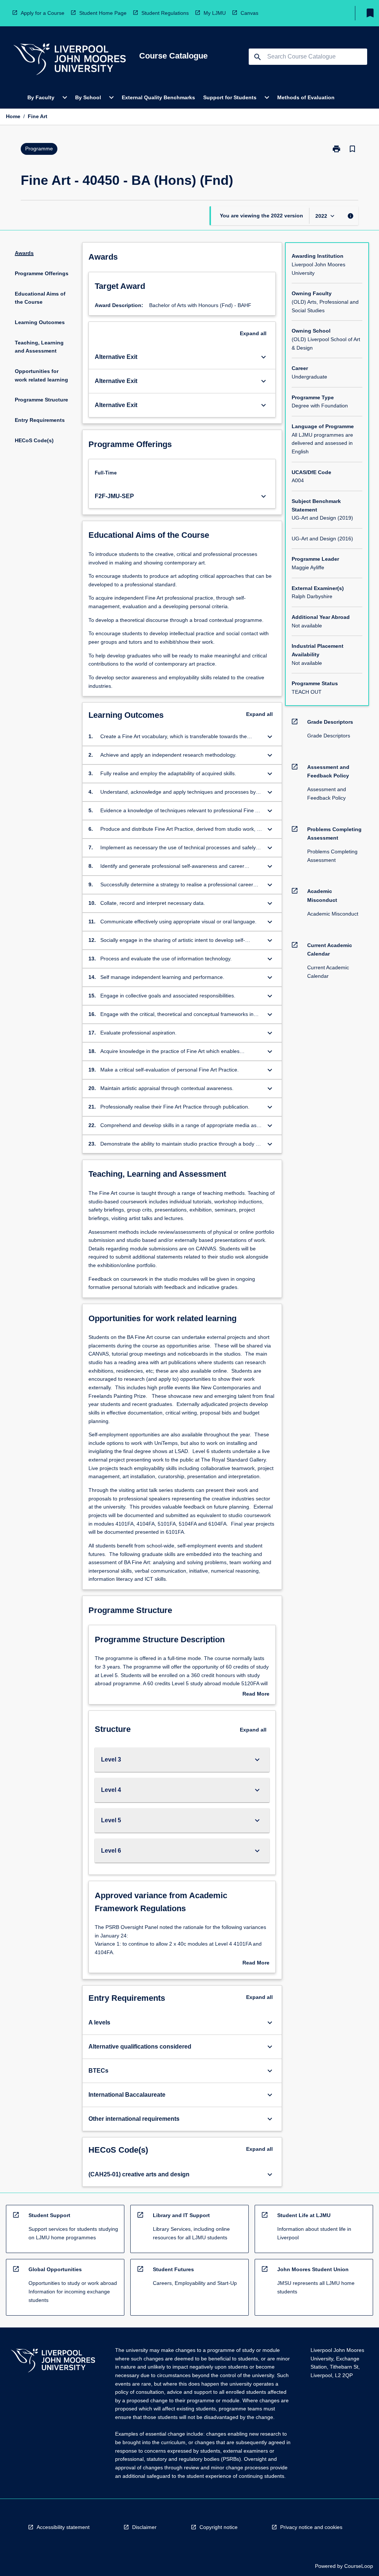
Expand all (253, 333)
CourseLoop (359, 2566)
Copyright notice (219, 2527)
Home (13, 116)
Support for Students (230, 97)
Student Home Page (103, 13)
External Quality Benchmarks (158, 97)
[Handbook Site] (53, 2361)
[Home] (70, 60)
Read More (256, 1694)
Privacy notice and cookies (311, 2527)
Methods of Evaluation (306, 97)
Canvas (249, 13)
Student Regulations (165, 13)
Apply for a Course (43, 13)
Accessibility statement (63, 2527)
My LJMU (215, 13)
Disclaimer (144, 2527)
